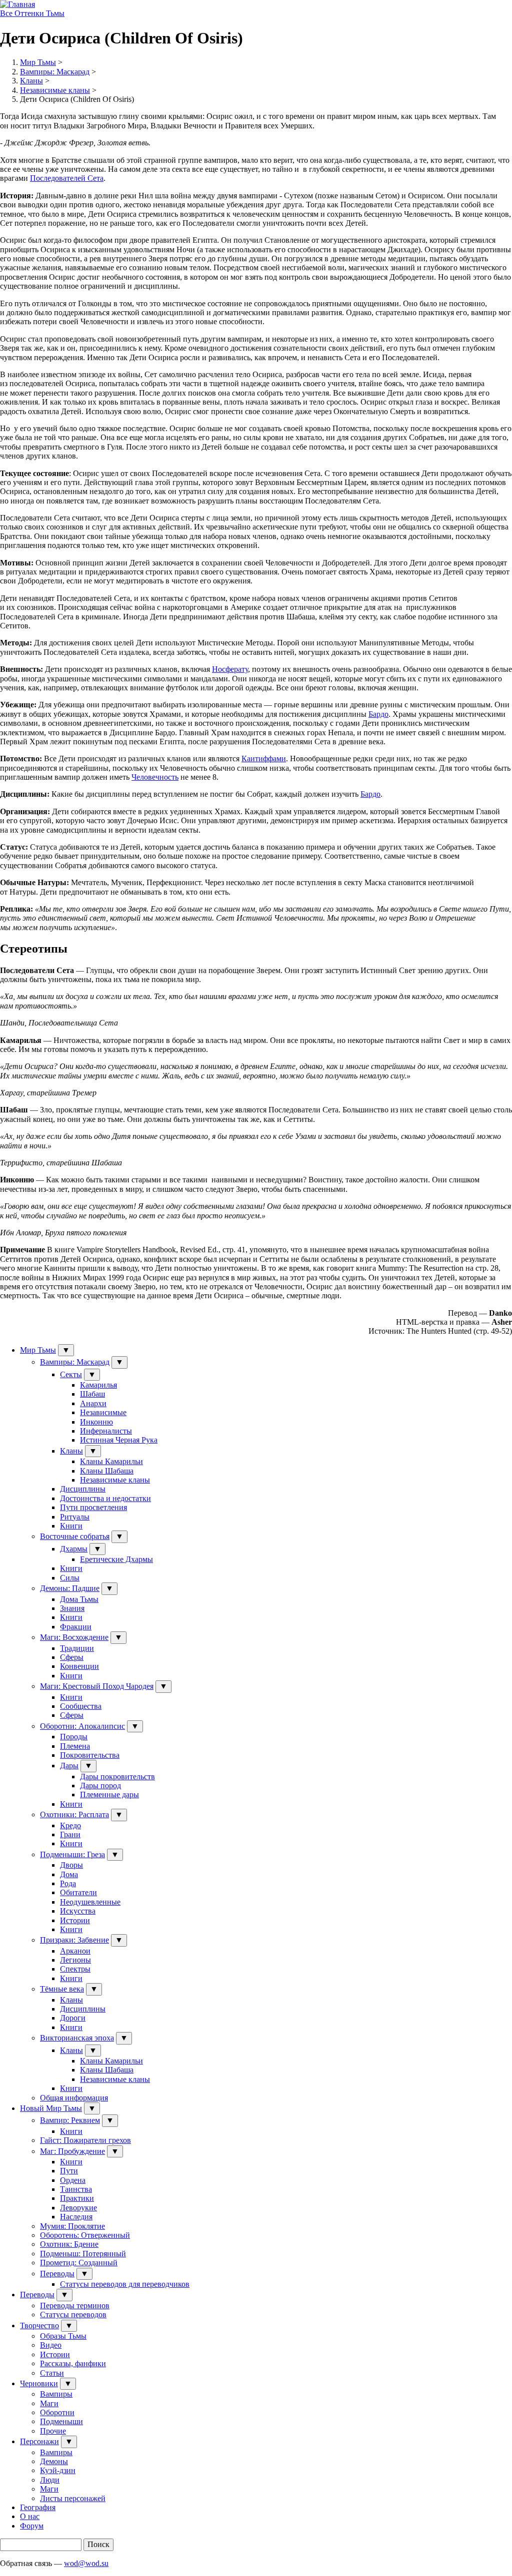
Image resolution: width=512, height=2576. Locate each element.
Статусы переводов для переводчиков (125, 2284)
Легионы (75, 1960)
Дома (69, 1874)
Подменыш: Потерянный (83, 2254)
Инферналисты (106, 1431)
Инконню (96, 1422)
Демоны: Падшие (70, 1588)
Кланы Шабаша (107, 1471)
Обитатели (78, 1892)
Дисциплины (83, 1489)
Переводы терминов (75, 2306)
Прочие (53, 2431)
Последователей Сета (67, 178)
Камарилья (98, 1385)
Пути (69, 2171)
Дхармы (74, 1549)
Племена (75, 1746)
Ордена (73, 2180)
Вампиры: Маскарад (55, 72)
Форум (32, 2526)
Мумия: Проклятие (72, 2226)
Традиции (77, 1648)
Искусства (78, 1911)
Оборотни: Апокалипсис (82, 1726)
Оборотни (57, 2412)
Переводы (57, 2274)
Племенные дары (109, 1795)
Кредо (70, 1825)
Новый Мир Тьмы (51, 2108)
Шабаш (92, 1394)
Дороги (73, 2018)
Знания (72, 1608)
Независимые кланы (55, 90)
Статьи (52, 2373)
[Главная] (17, 4)
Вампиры (56, 2394)
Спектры (75, 1969)
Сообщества (81, 1706)
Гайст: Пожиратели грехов (85, 2140)
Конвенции (79, 1666)
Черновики (39, 2383)
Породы (74, 1737)
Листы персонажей (73, 2498)
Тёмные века (62, 1989)
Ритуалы (75, 1517)
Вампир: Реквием (70, 2120)
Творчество (39, 2325)
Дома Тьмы (79, 1599)
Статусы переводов (73, 2315)
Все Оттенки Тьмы (32, 13)
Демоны (54, 2461)
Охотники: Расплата (74, 1814)
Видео (51, 2345)
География (38, 2507)
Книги (71, 1526)
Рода (68, 1883)
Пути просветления (93, 1507)
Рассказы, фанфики (73, 2363)
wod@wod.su (86, 2563)
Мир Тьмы (38, 62)
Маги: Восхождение (74, 1637)
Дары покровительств (117, 1777)
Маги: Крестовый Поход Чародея (97, 1686)
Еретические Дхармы (116, 1559)
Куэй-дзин (58, 2470)
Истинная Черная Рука (119, 1440)
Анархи (93, 1403)
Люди (50, 2480)
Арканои (75, 1951)
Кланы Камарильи (111, 1461)
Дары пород (100, 1786)
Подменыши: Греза (72, 1854)
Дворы (71, 1865)
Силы (70, 1578)
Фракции (76, 1627)
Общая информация (74, 2098)
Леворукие (78, 2208)
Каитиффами (264, 759)
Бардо (378, 714)
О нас (30, 2516)
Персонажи (39, 2441)
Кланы (31, 81)
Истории (75, 1920)
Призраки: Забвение (74, 1940)
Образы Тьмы (63, 2336)
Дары (69, 1766)
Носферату (230, 669)
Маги (49, 2403)
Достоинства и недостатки (105, 1498)
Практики (77, 2198)
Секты (71, 1374)
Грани (70, 1834)
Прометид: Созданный (79, 2263)
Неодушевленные (90, 1902)
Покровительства (90, 1755)
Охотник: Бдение (69, 2244)
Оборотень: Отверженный (85, 2235)
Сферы (72, 1657)
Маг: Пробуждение (72, 2151)
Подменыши (61, 2421)
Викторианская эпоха (77, 2038)
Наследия (76, 2217)
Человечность (155, 777)
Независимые (103, 1412)
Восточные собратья (75, 1536)
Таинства (76, 2189)
